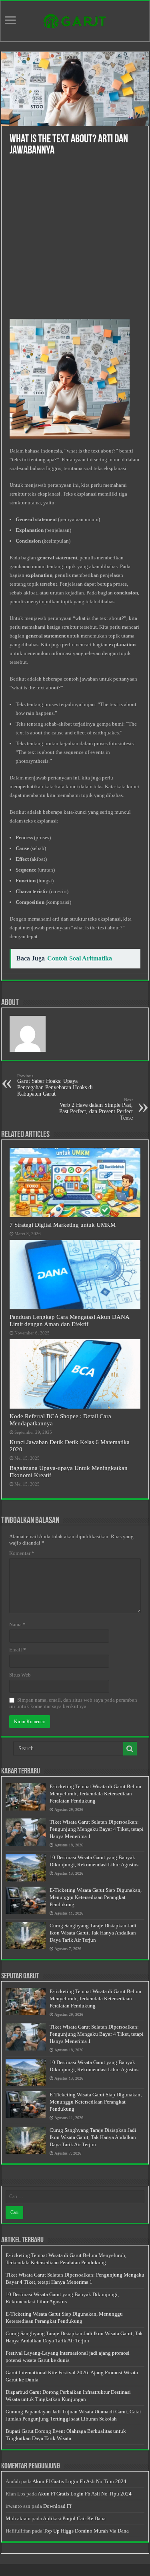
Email (18, 1650)
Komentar (22, 1553)
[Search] (130, 1749)
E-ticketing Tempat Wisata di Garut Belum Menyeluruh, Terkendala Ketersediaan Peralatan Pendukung (95, 1794)
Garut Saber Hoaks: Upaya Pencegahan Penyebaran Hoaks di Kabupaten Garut (55, 1085)
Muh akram (18, 2518)
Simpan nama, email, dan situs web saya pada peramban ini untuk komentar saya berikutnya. (73, 1703)
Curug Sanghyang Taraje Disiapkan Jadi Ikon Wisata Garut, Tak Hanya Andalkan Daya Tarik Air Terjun (93, 1933)
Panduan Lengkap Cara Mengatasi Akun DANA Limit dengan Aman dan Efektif (69, 1320)
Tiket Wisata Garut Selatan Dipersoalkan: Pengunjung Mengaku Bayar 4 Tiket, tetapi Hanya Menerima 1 (97, 1829)
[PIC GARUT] (75, 20)
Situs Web (20, 1675)
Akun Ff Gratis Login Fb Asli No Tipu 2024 (79, 2481)
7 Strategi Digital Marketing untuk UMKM (63, 1225)
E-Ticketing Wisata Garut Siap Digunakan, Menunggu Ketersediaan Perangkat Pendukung (96, 1897)
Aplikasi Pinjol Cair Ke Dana (74, 2518)
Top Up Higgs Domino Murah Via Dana (86, 2531)
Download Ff (57, 2506)
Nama (17, 1625)
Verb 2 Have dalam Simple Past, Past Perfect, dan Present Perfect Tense (96, 1109)
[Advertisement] (75, 241)
